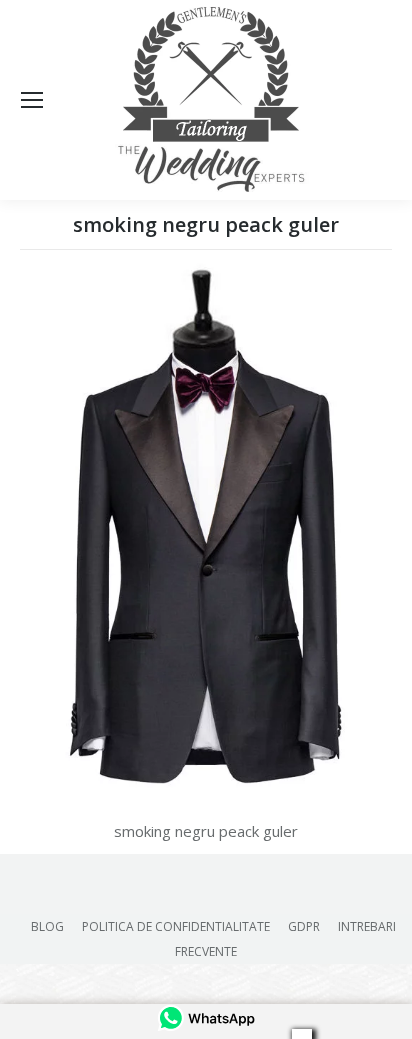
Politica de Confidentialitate (176, 926)
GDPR (304, 926)
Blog (47, 926)
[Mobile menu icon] (32, 100)
